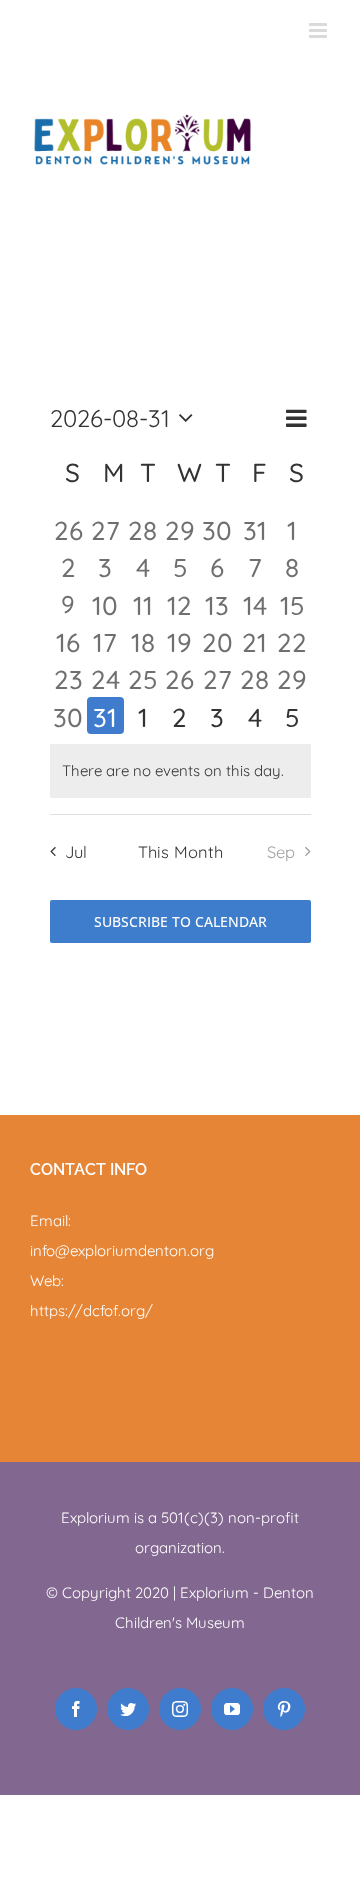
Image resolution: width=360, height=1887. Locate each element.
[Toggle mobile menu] (319, 30)
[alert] (180, 771)
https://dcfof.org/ (91, 1310)
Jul (76, 851)
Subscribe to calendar (180, 921)
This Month (180, 851)
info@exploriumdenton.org (122, 1250)
